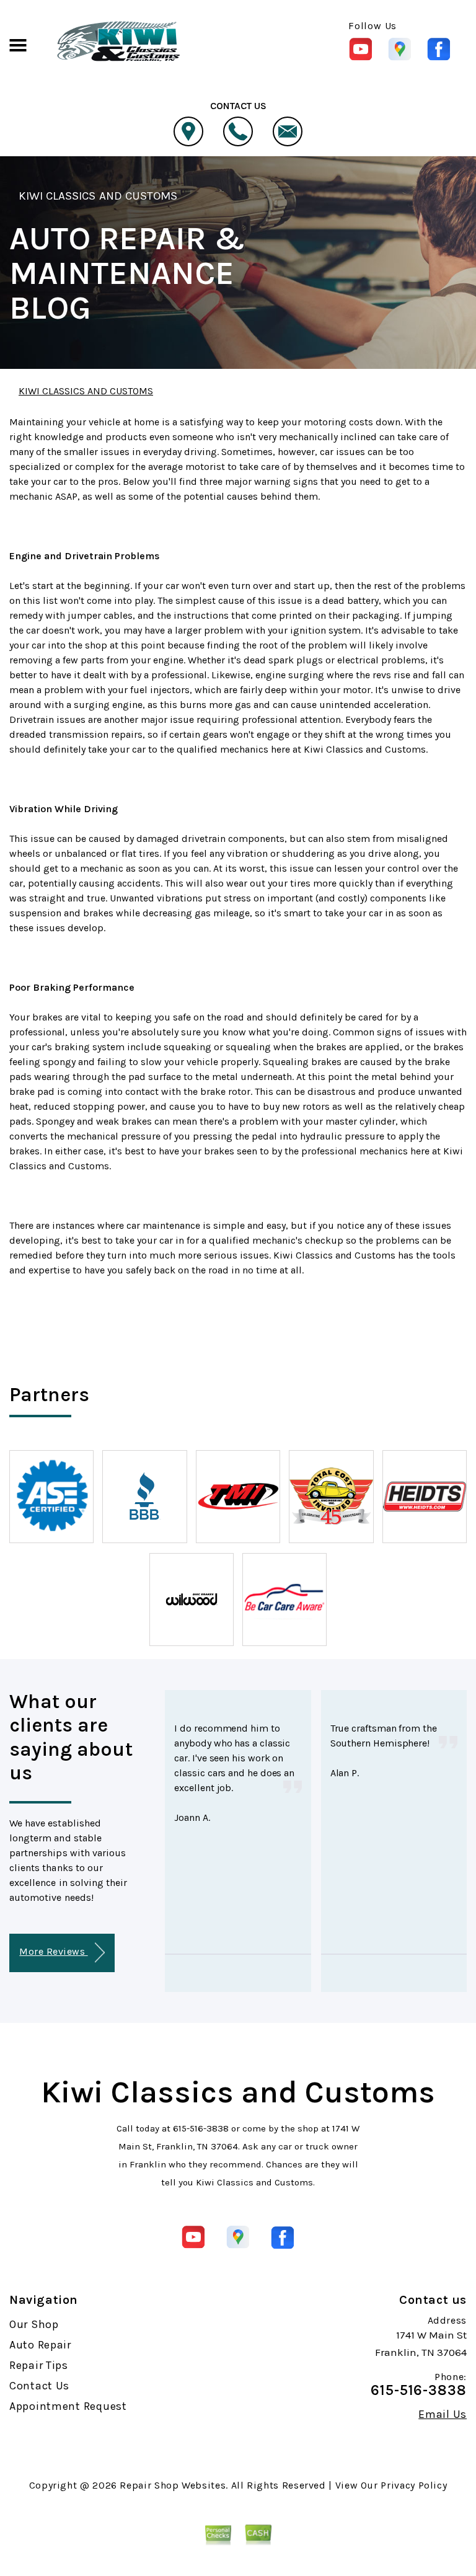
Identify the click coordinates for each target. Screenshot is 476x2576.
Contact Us (39, 2386)
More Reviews (53, 1951)
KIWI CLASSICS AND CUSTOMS (98, 196)
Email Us (443, 2414)
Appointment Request (68, 2406)
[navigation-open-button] (18, 44)
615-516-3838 (201, 2128)
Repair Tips (39, 2365)
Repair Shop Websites (173, 2485)
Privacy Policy (414, 2485)
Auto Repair (40, 2345)
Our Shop (34, 2324)
